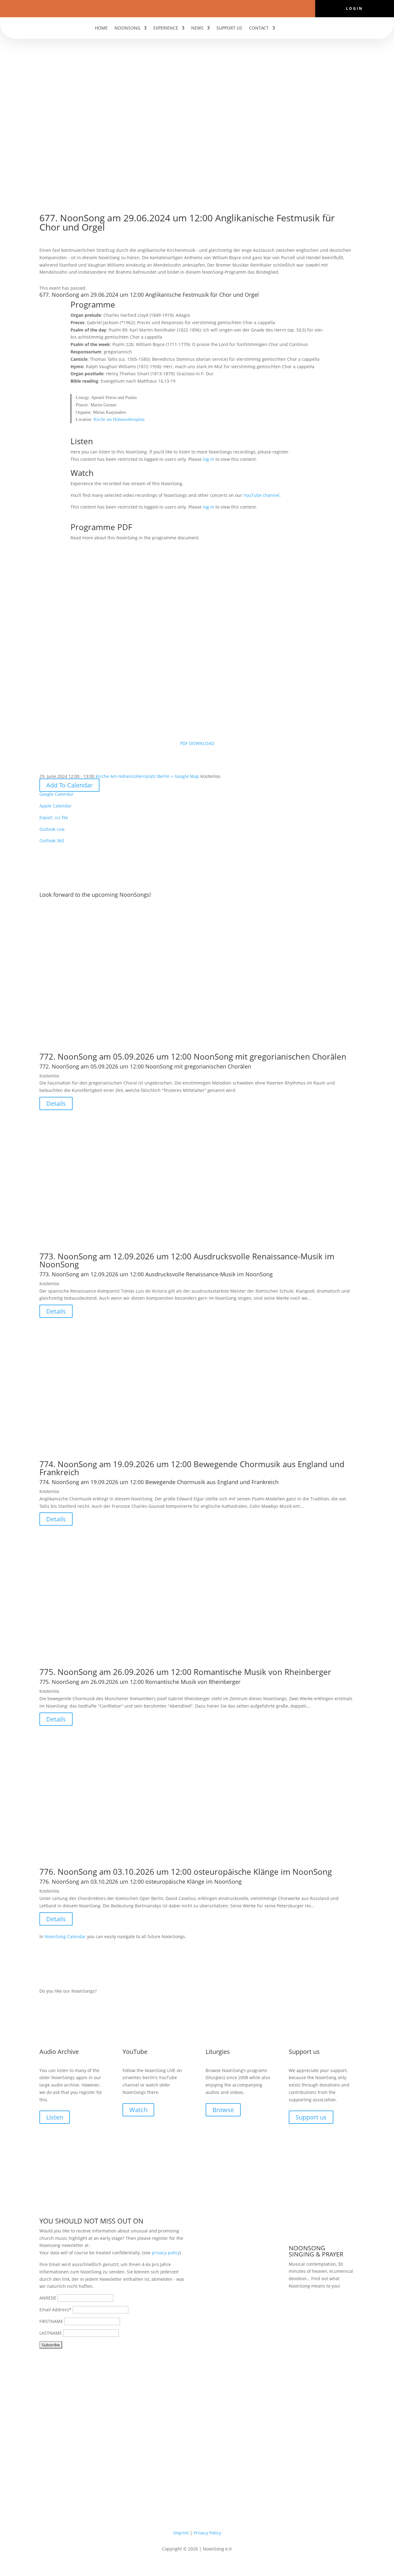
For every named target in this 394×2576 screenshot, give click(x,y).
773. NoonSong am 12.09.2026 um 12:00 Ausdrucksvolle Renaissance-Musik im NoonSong (187, 1260)
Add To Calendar (69, 785)
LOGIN (354, 9)
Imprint (181, 2533)
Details (56, 1103)
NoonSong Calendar (65, 1936)
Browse (223, 2110)
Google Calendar (56, 794)
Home (101, 28)
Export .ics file (54, 817)
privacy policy (166, 2253)
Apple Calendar (55, 806)
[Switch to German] (284, 29)
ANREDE (48, 2298)
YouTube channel (261, 495)
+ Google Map (185, 776)
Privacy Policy (207, 2533)
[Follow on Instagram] (203, 8)
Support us (229, 28)
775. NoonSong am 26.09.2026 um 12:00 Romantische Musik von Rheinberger (185, 1672)
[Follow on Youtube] (191, 8)
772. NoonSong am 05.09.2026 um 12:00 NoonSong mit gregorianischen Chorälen (193, 1057)
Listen (55, 2117)
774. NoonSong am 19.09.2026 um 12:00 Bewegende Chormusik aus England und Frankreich (192, 1468)
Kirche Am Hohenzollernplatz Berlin (133, 776)
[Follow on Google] (215, 8)
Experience (166, 28)
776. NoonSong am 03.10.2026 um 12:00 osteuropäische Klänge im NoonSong (186, 1872)
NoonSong (127, 28)
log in (209, 459)
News (197, 28)
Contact (259, 28)
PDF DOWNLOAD (197, 743)
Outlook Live (52, 829)
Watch (138, 2110)
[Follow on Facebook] (179, 8)
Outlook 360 (52, 841)
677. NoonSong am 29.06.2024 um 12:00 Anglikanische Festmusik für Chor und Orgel (149, 295)
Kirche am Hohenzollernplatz (119, 419)
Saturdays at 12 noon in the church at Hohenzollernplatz (319, 2314)
